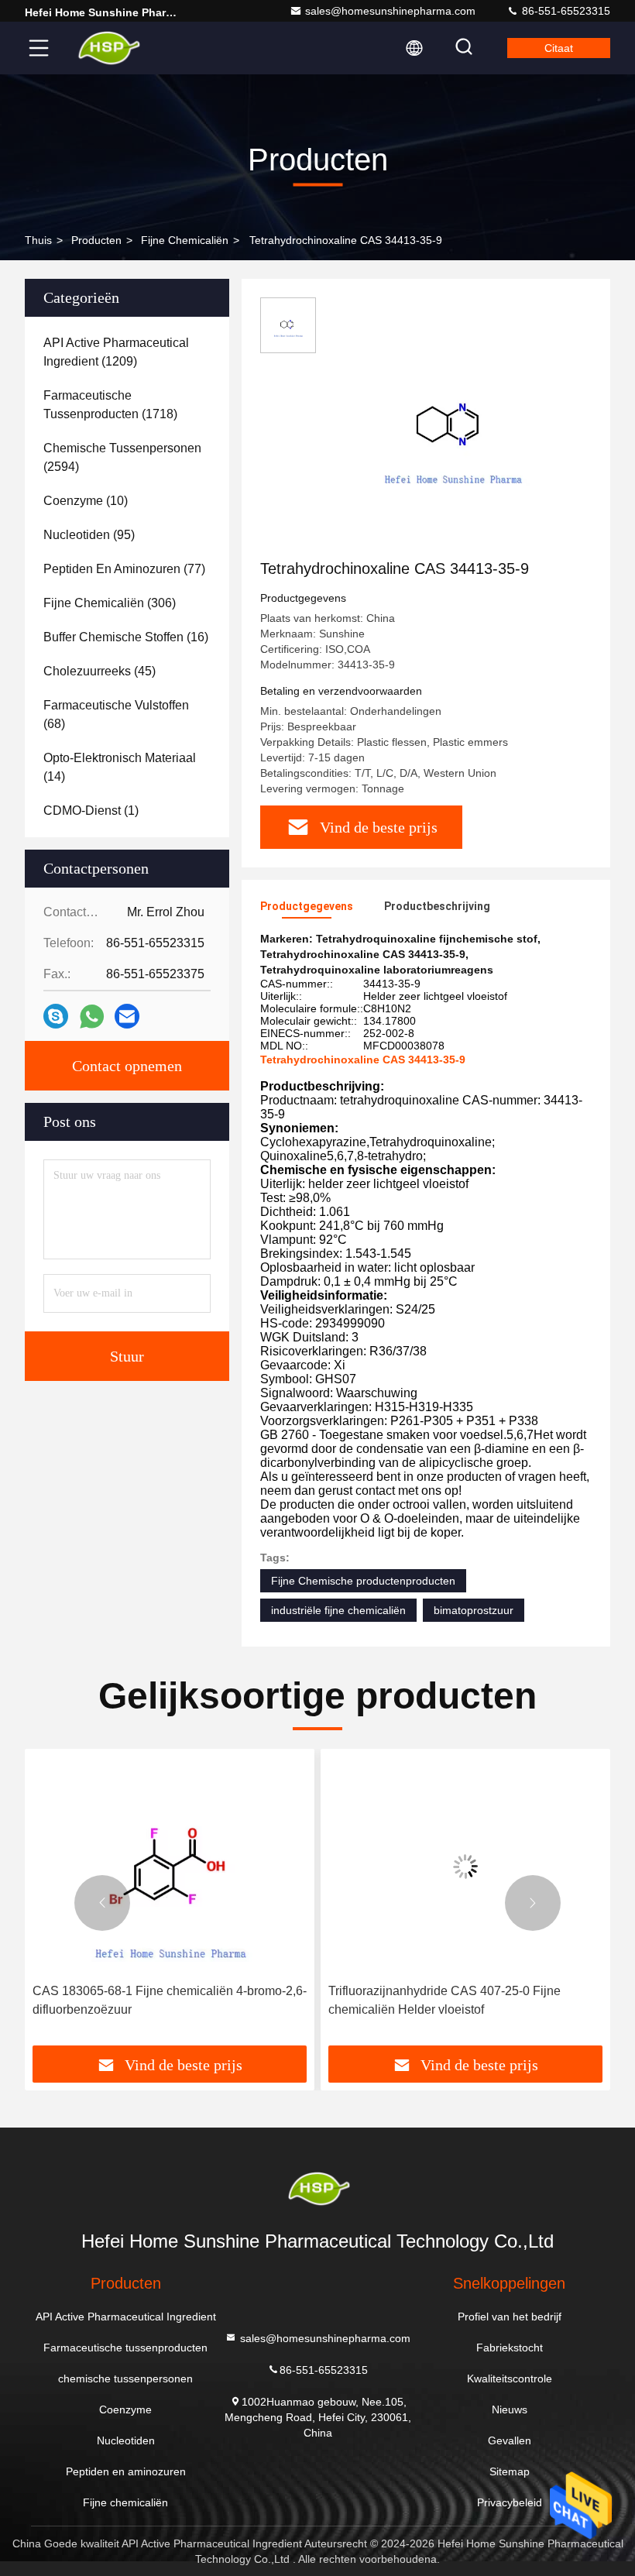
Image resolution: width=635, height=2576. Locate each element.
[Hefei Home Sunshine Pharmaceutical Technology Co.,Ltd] (108, 48)
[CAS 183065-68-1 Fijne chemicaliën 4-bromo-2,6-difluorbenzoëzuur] (170, 1866)
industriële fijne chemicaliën (338, 1610)
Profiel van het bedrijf (510, 2317)
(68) (116, 714)
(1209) (116, 352)
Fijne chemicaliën (185, 240)
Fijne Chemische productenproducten (363, 1581)
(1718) (110, 405)
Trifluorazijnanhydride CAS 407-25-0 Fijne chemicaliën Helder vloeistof (444, 2000)
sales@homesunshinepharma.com (390, 11)
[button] (102, 1903)
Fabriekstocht (510, 2348)
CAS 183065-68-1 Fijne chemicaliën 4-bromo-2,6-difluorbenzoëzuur (170, 2000)
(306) (110, 603)
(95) (89, 535)
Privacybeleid (510, 2502)
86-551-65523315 (565, 11)
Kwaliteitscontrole (510, 2379)
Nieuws (510, 2409)
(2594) (122, 457)
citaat (559, 48)
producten (96, 240)
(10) (86, 501)
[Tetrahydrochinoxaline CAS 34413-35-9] (452, 428)
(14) (120, 767)
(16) (126, 637)
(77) (124, 569)
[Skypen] (56, 1016)
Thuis (38, 240)
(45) (100, 671)
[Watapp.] (92, 1017)
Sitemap (510, 2471)
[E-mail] (127, 1016)
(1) (91, 811)
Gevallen (510, 2440)
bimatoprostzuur (474, 1610)
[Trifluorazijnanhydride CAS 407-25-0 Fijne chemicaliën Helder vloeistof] (465, 1866)
